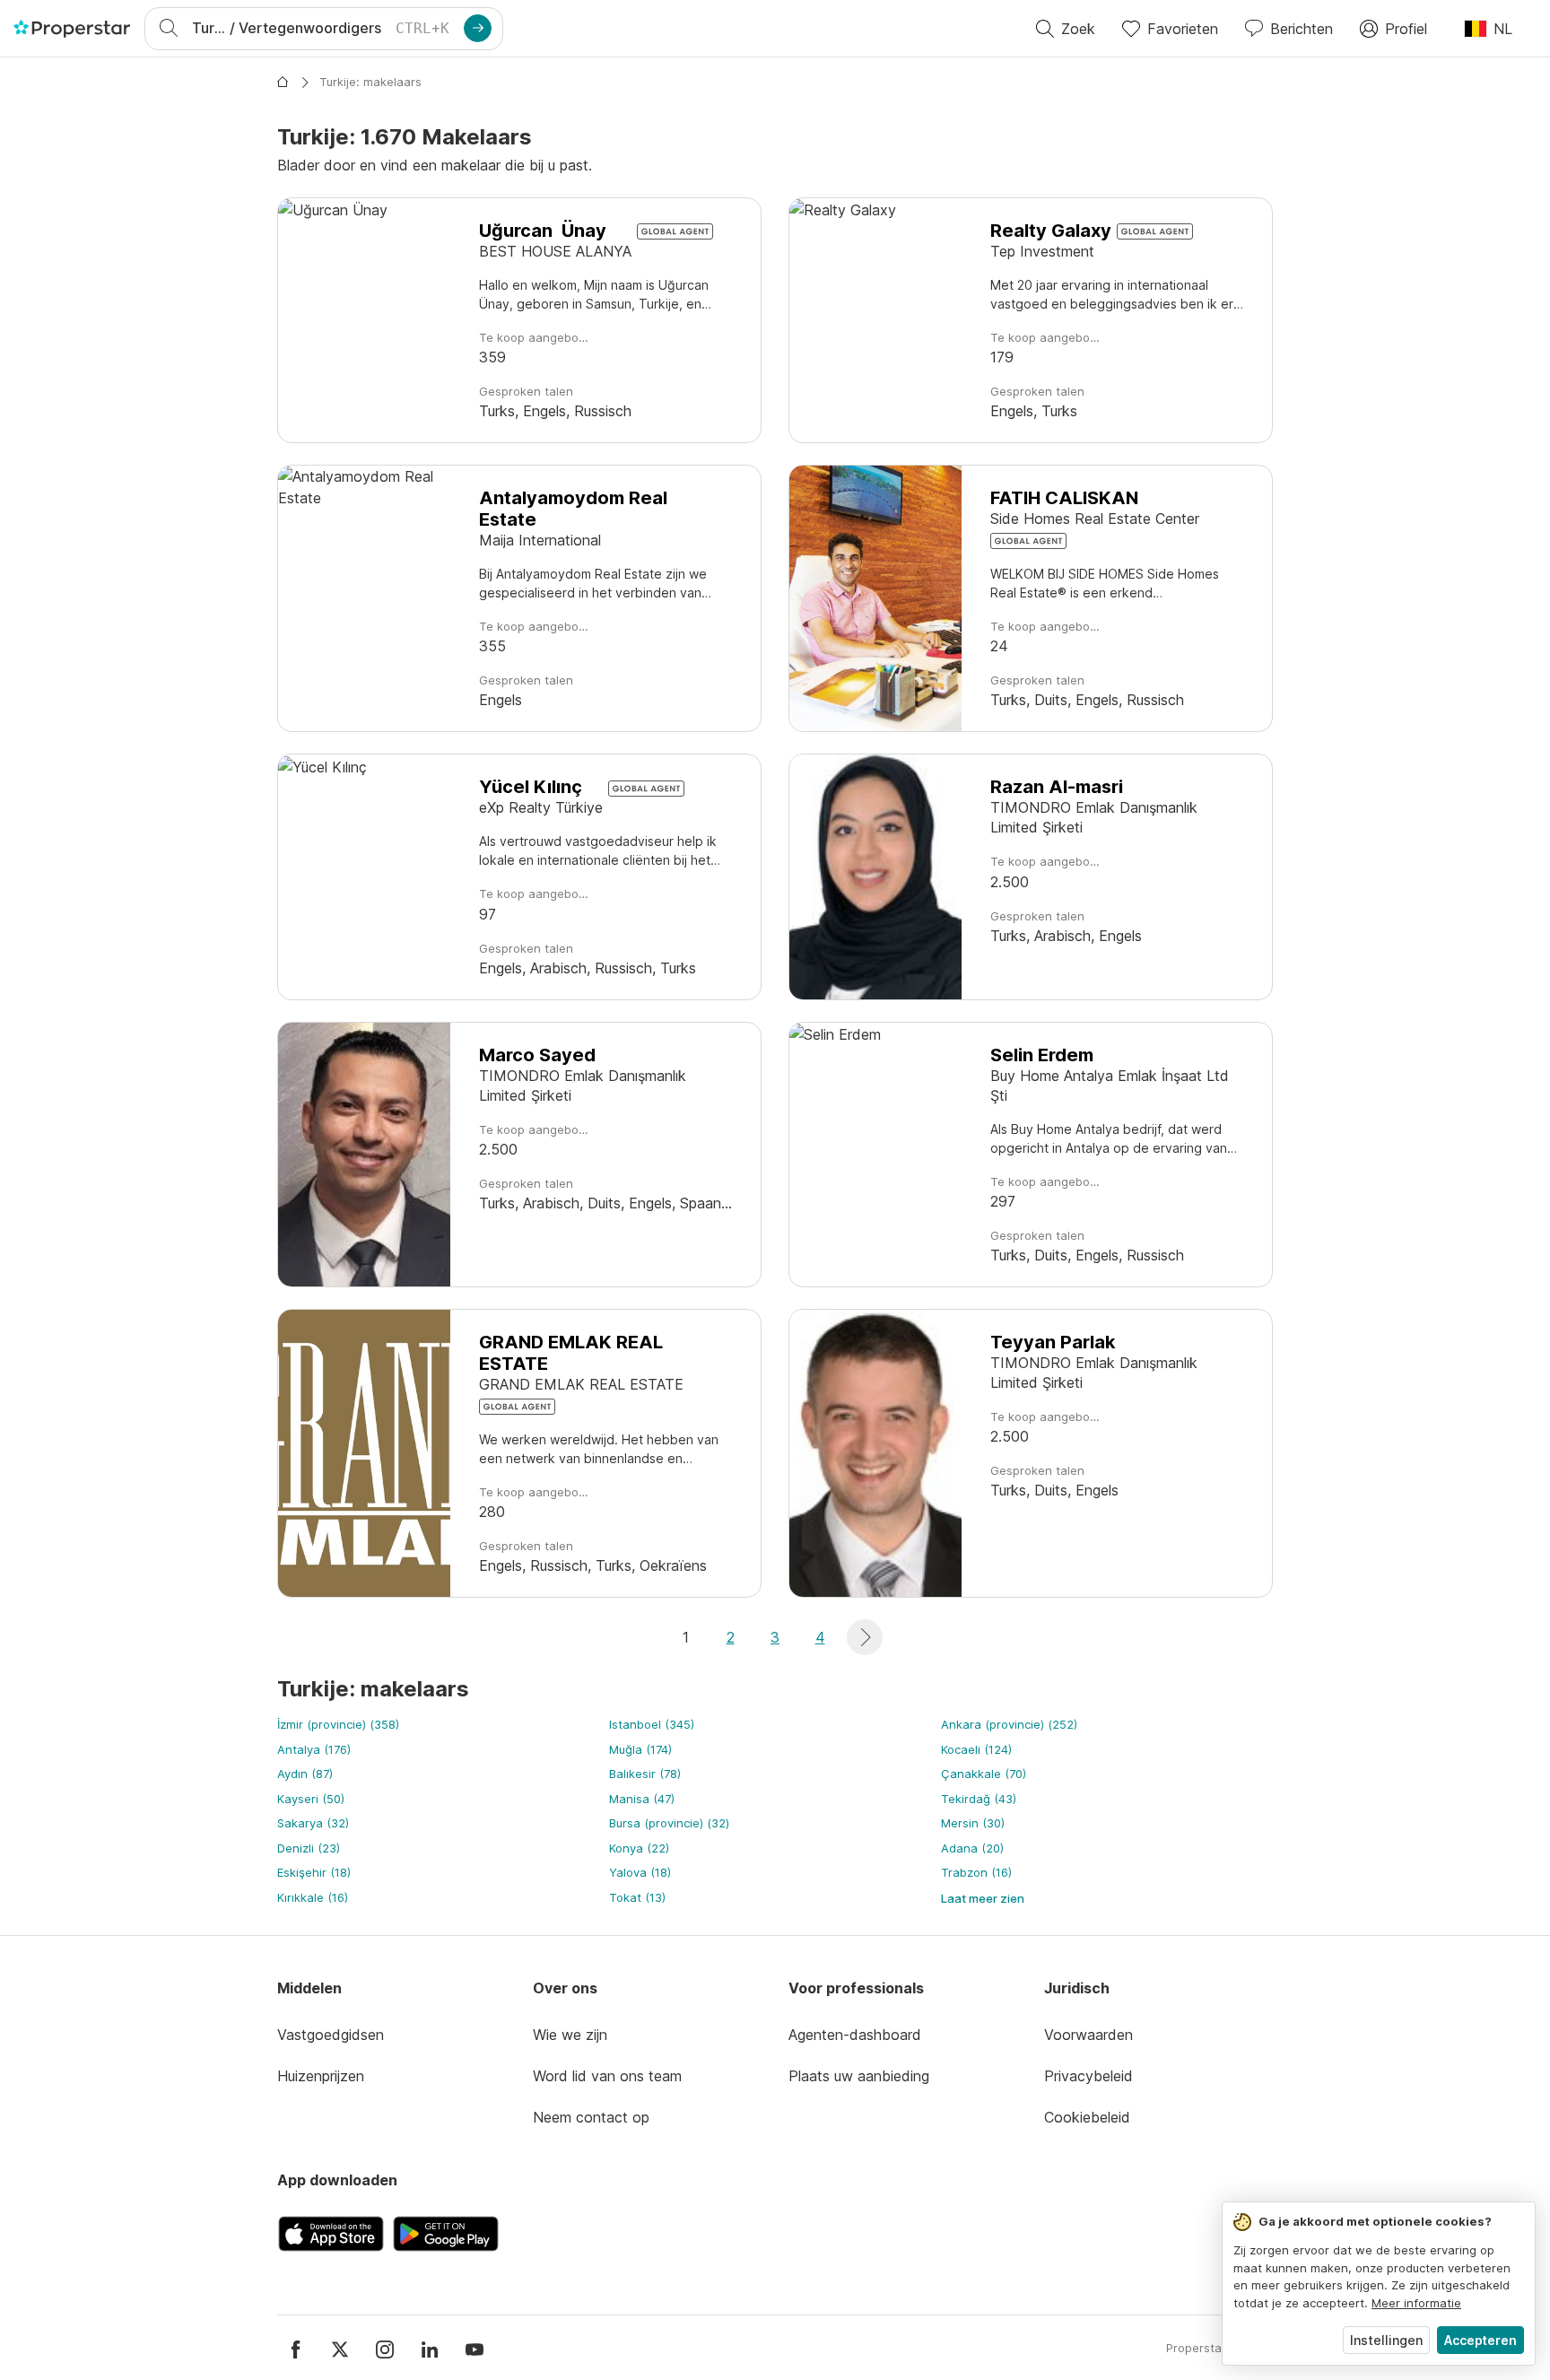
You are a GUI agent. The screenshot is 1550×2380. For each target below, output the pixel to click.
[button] (865, 1637)
